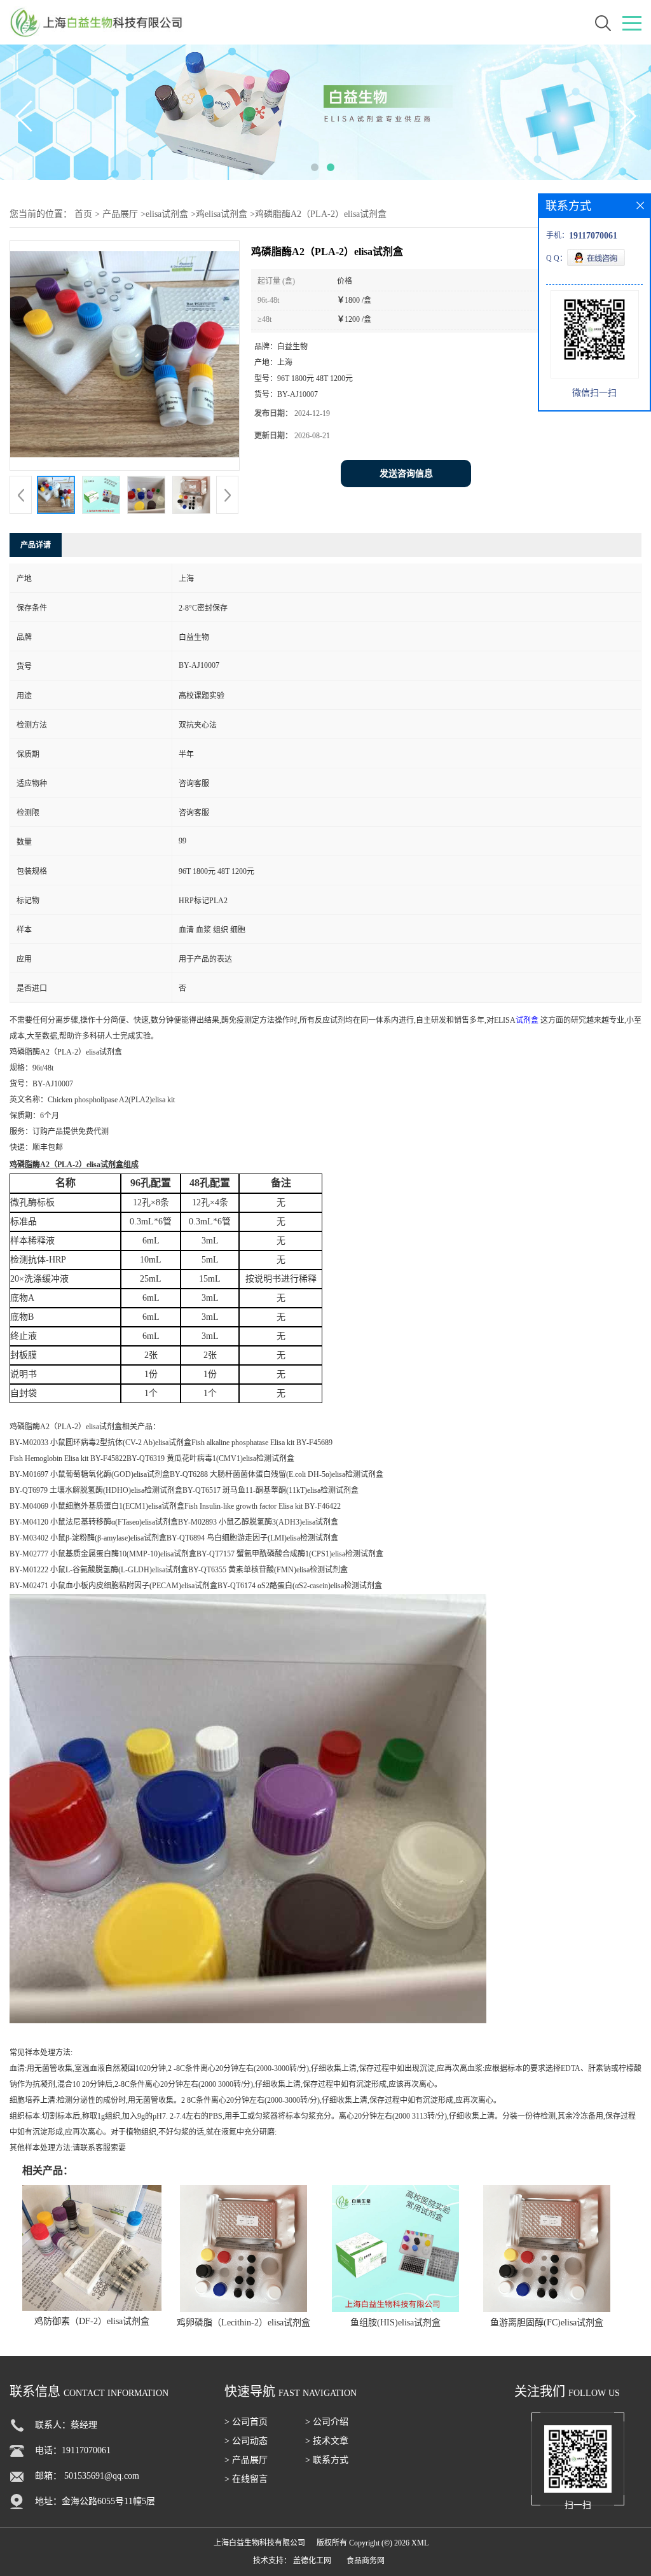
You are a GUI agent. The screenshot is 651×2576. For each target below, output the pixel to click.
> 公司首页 (246, 2422)
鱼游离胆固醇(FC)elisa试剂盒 (547, 2323)
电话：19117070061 (73, 2450)
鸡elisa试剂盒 (222, 214)
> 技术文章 (327, 2441)
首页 (83, 214)
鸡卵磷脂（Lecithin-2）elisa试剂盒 (243, 2323)
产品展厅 (120, 214)
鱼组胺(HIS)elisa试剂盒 (395, 2323)
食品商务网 (366, 2561)
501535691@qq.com (102, 2476)
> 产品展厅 (246, 2460)
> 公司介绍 (327, 2422)
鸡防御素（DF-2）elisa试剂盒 (92, 2321)
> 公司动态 (246, 2441)
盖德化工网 (312, 2561)
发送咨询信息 (406, 474)
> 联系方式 (327, 2460)
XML (420, 2543)
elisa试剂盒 (167, 214)
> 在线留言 (246, 2479)
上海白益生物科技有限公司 (259, 2543)
